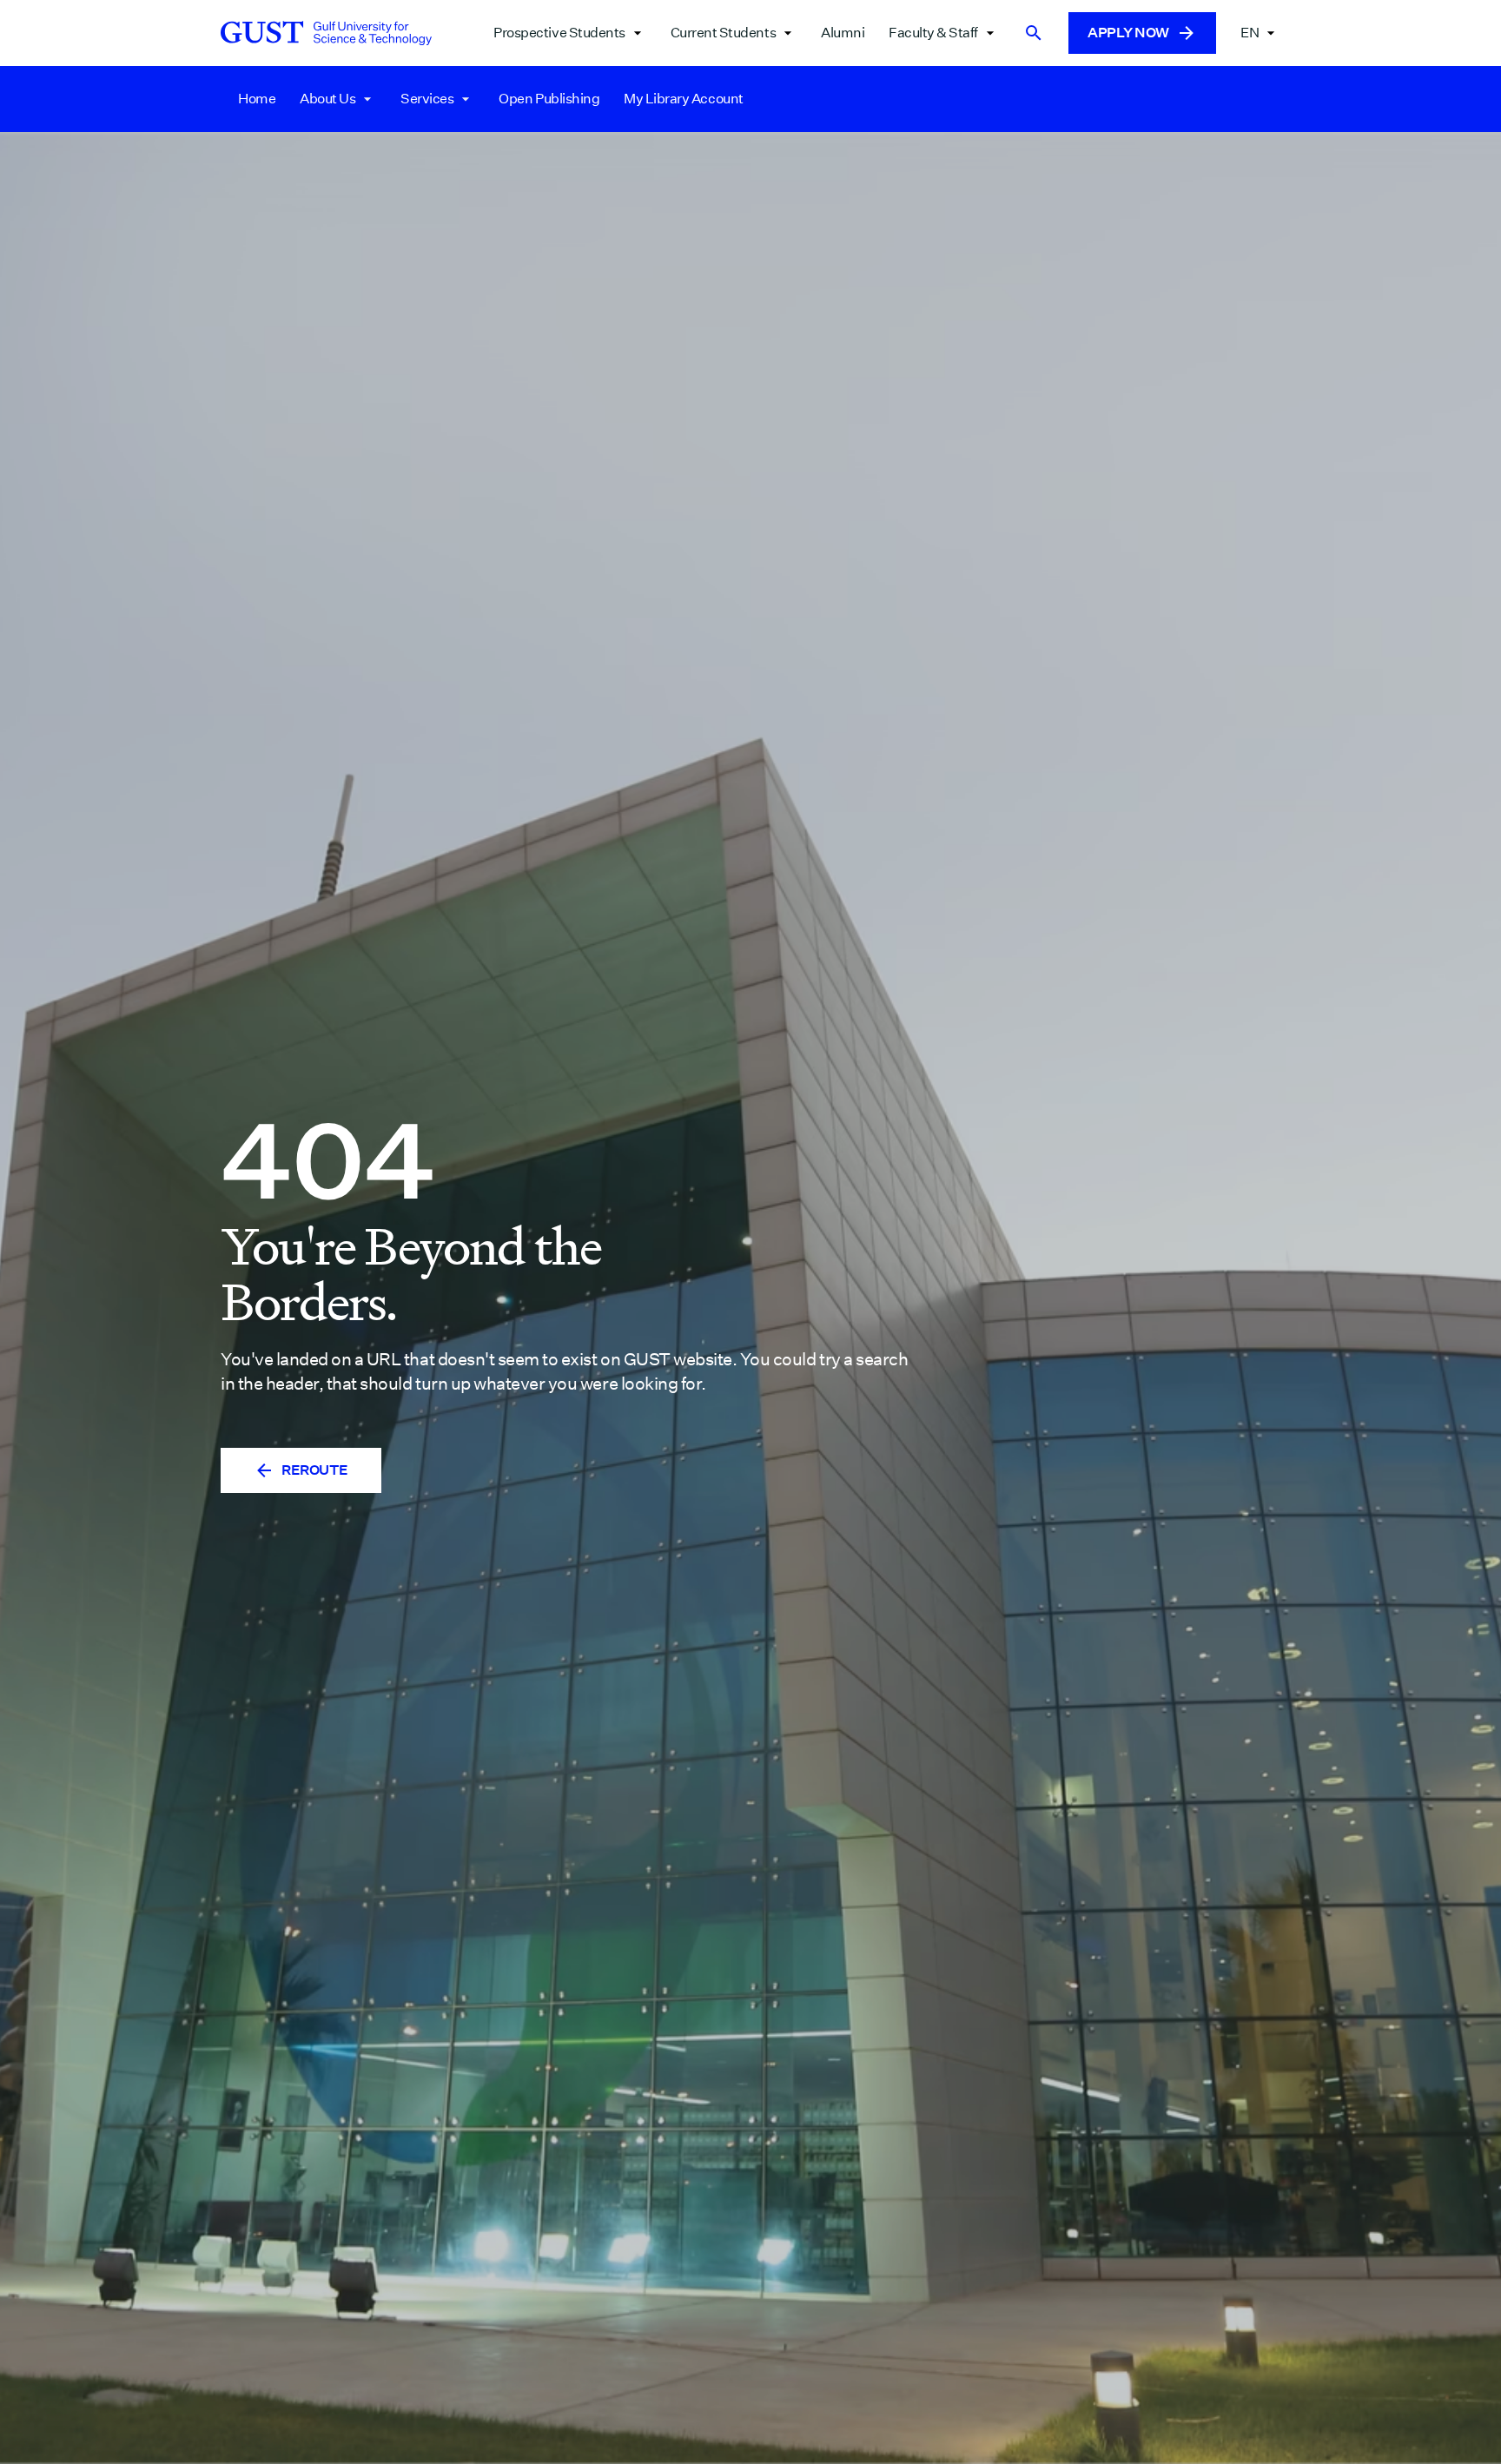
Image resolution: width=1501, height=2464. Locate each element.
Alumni (843, 33)
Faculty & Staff (933, 33)
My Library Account (683, 99)
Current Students (723, 33)
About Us (327, 99)
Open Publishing (549, 99)
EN (1250, 33)
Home (257, 99)
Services (427, 99)
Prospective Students (559, 33)
